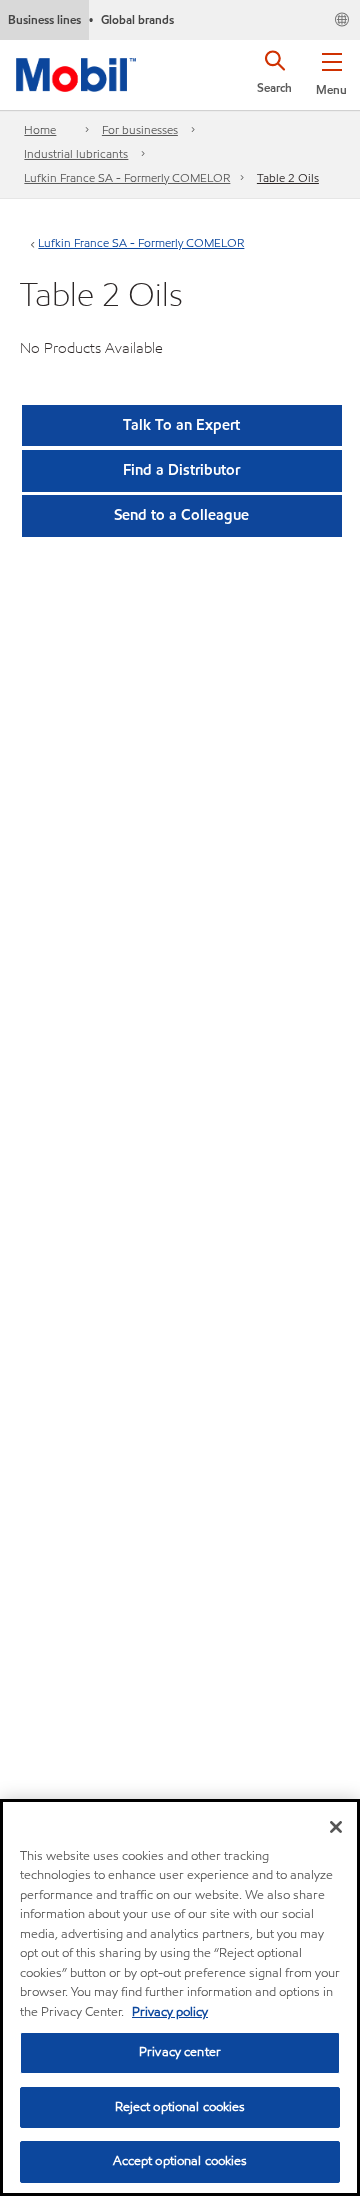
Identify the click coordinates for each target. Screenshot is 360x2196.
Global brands (137, 19)
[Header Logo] (76, 71)
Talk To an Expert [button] (181, 425)
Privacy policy (170, 2012)
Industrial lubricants (76, 153)
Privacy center (180, 2052)
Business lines (44, 19)
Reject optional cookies (180, 2107)
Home (40, 129)
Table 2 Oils (288, 177)
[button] (331, 70)
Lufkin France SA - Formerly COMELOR (127, 177)
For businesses (140, 129)
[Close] (336, 1827)
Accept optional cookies (180, 2161)
